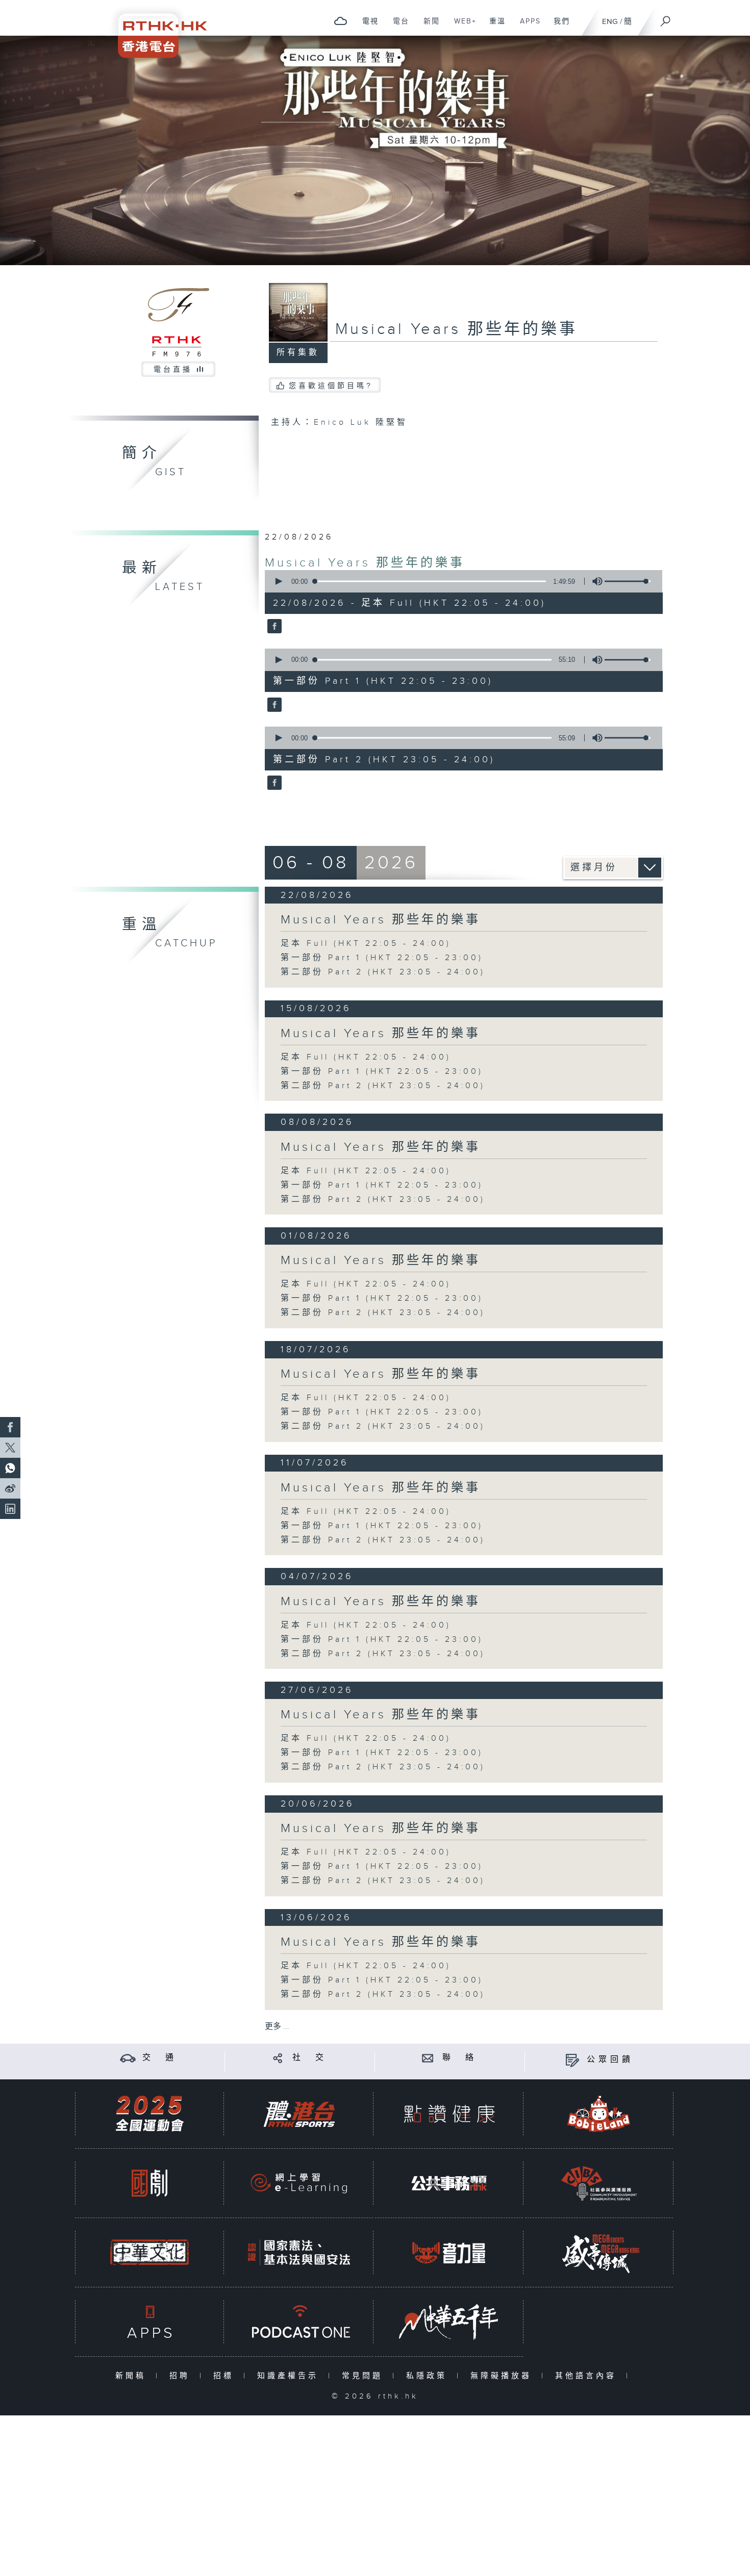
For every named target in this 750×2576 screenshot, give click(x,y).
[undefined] (341, 21)
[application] (460, 581)
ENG (610, 22)
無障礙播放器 (503, 2376)
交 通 (160, 2058)
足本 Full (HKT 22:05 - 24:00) (366, 944)
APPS (527, 27)
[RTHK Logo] (156, 29)
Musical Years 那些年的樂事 (365, 563)
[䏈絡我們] (428, 2058)
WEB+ (461, 27)
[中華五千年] (449, 2322)
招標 (226, 2376)
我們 (558, 27)
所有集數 (298, 353)
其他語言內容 (588, 2376)
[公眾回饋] (572, 2060)
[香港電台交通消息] (128, 2058)
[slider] (628, 581)
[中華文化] (149, 2252)
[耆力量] (449, 2252)
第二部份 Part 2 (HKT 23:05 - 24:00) (383, 972)
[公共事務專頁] (449, 2183)
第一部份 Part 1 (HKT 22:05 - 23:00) (382, 958)
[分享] (278, 2058)
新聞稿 (133, 2376)
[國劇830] (149, 2183)
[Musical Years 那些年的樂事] (273, 627)
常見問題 (365, 2376)
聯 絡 (460, 2058)
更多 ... (277, 2027)
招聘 (182, 2376)
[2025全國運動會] (149, 2114)
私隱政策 (429, 2376)
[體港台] (299, 2114)
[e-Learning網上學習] (299, 2183)
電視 (367, 27)
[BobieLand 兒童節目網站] (599, 2114)
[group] (594, 581)
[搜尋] (666, 18)
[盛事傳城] (599, 2252)
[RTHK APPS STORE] (149, 2322)
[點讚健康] (449, 2114)
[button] (278, 581)
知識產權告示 (290, 2376)
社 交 (310, 2058)
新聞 (428, 27)
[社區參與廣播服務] (599, 2183)
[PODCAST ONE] (299, 2322)
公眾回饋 (610, 2060)
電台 (397, 27)
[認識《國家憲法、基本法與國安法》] (299, 2252)
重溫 (494, 27)
